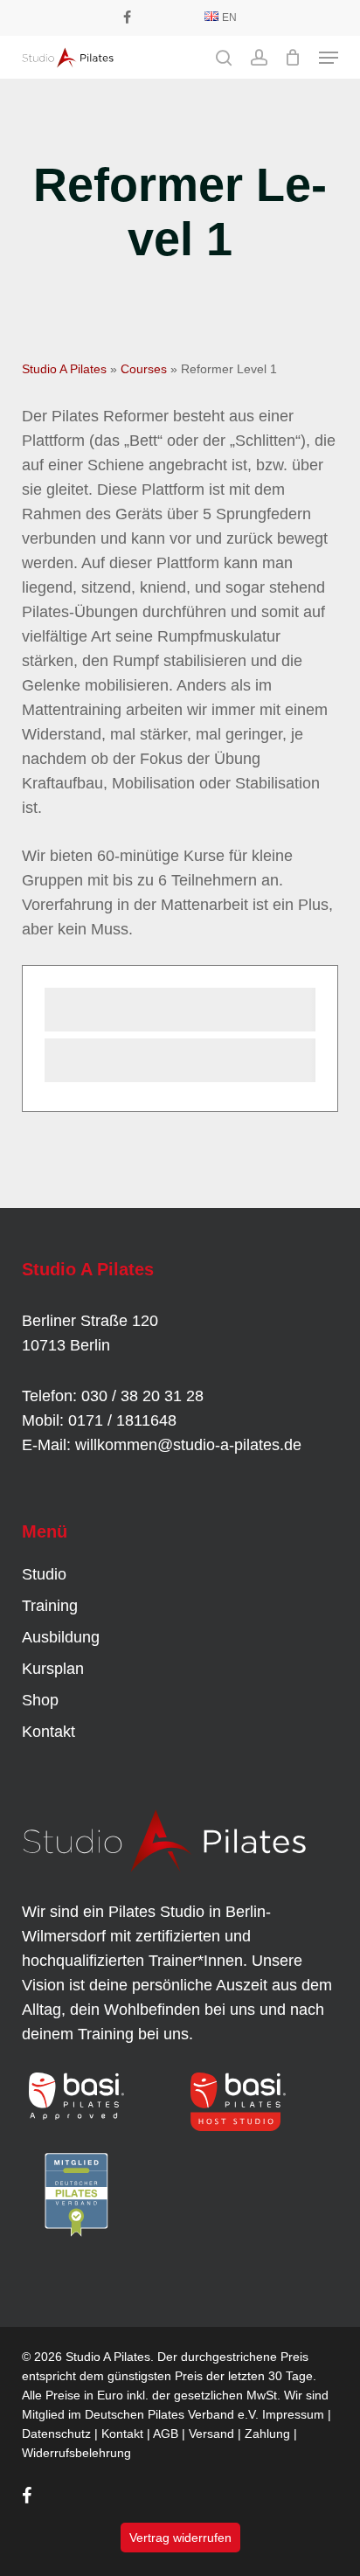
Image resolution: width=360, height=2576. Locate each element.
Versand (211, 2434)
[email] (182, 17)
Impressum (293, 2414)
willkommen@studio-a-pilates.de (188, 1445)
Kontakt (48, 1732)
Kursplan (53, 1669)
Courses (144, 369)
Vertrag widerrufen (180, 2538)
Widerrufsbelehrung (76, 2453)
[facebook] (127, 17)
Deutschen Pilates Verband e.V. (172, 2414)
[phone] (154, 17)
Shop (40, 1700)
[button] (329, 58)
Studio (44, 1574)
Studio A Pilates (64, 369)
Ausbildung (61, 1637)
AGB (166, 2434)
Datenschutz (56, 2434)
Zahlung (267, 2434)
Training (50, 1606)
